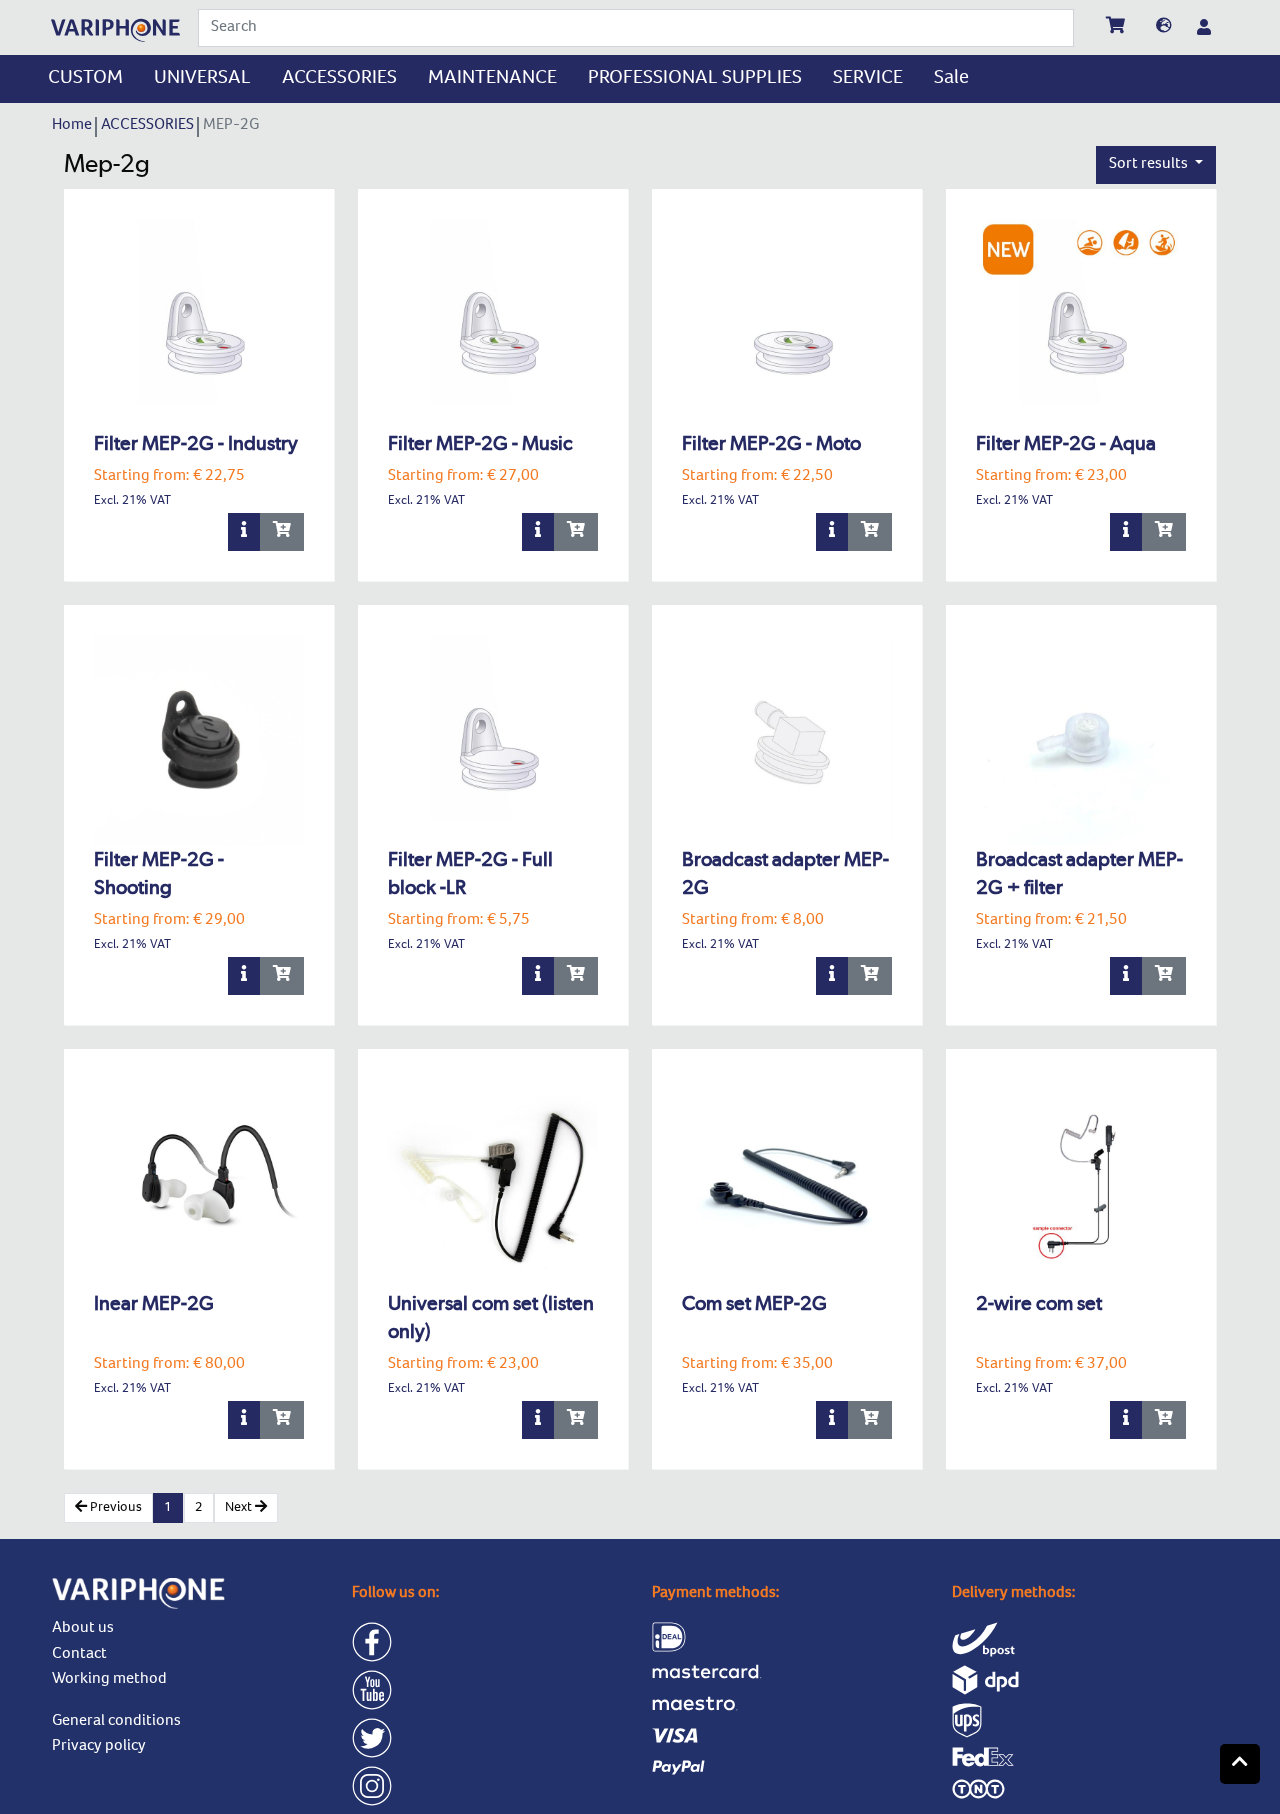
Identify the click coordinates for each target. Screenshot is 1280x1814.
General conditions (116, 1722)
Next (240, 1508)
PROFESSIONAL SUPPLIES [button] (695, 79)
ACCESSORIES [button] (339, 79)
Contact (79, 1655)
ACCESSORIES (149, 126)
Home (73, 126)
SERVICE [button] (868, 79)
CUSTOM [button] (85, 79)
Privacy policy (99, 1747)
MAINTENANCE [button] (492, 79)
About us (83, 1629)
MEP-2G (232, 126)
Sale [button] (951, 79)
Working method (109, 1680)
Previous (114, 1508)
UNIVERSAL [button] (202, 79)
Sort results (1150, 165)
